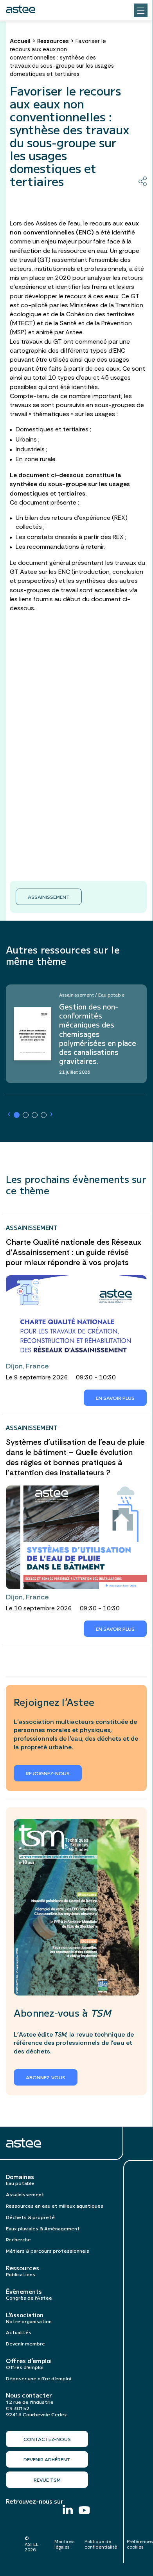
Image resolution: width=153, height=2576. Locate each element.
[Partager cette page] (143, 181)
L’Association (25, 2315)
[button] (17, 1115)
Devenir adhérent (47, 2459)
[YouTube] (84, 2511)
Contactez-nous (47, 2439)
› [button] (9, 1114)
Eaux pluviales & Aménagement (43, 2228)
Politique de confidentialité (101, 2544)
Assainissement (49, 897)
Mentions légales (65, 2544)
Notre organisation (29, 2321)
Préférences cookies (140, 2544)
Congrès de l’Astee (29, 2297)
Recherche (18, 2239)
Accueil (20, 41)
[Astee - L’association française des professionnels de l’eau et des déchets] (21, 9)
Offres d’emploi (29, 2361)
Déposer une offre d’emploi (39, 2378)
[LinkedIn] (68, 2510)
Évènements (24, 2291)
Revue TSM (47, 2480)
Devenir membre (25, 2343)
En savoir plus (115, 1398)
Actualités (19, 2332)
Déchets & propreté (30, 2217)
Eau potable (20, 2183)
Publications (21, 2274)
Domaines (20, 2177)
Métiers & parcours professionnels (48, 2251)
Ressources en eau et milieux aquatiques (55, 2206)
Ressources (53, 41)
